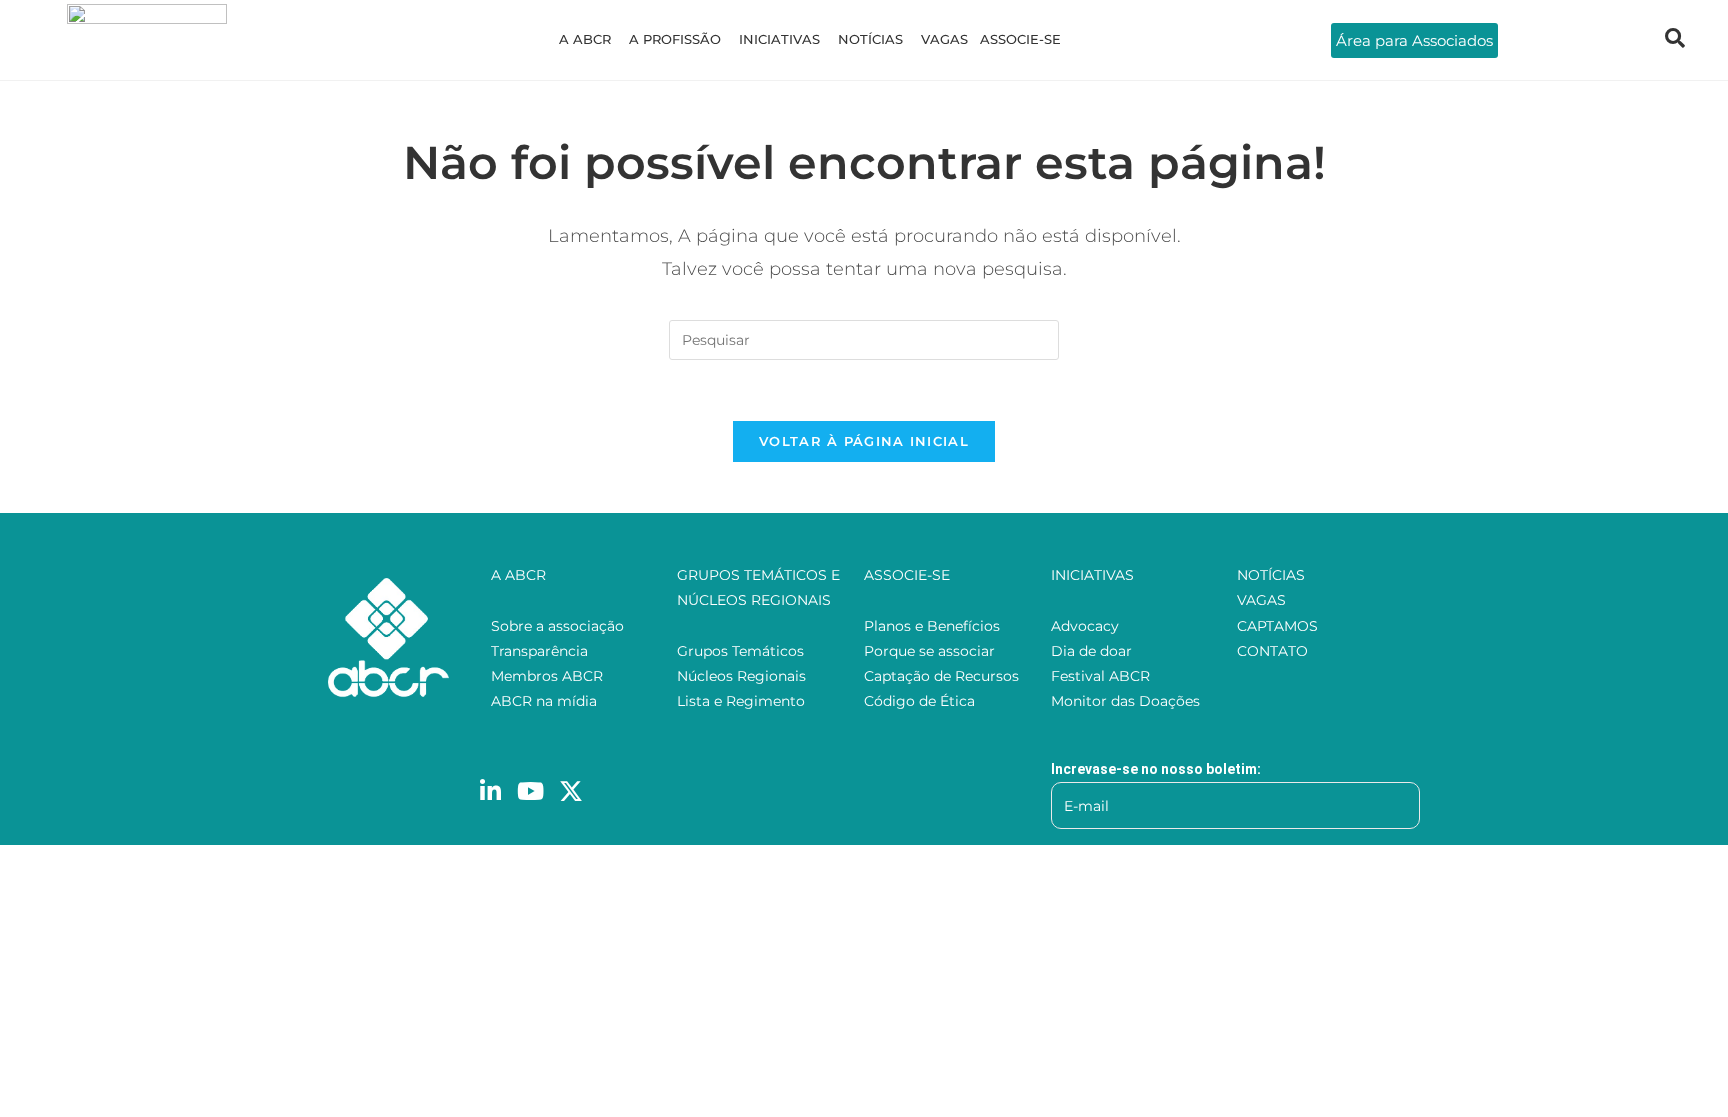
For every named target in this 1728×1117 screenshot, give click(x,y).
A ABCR (585, 39)
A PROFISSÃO (675, 39)
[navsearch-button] (1675, 40)
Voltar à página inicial (864, 441)
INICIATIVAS (779, 39)
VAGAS (944, 39)
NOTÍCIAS (870, 39)
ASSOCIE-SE (1020, 39)
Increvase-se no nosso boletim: (1156, 769)
